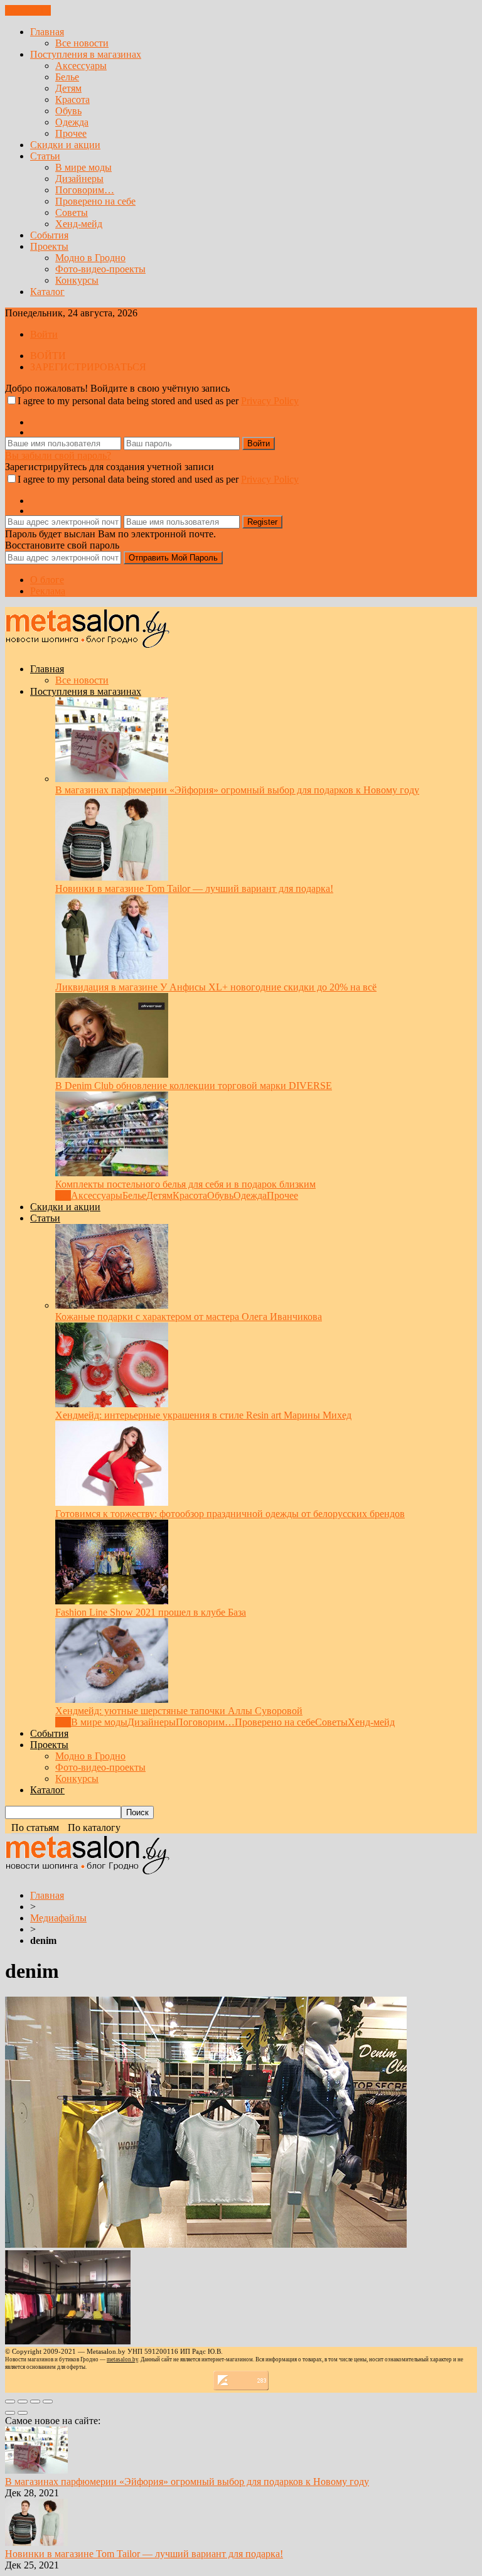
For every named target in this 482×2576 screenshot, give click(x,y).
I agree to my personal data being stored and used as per (158, 401)
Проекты (49, 246)
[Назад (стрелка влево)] (10, 2413)
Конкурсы (77, 280)
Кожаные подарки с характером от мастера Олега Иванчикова (189, 1317)
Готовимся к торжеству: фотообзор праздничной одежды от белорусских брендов (230, 1514)
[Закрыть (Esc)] (10, 2402)
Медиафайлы (58, 1918)
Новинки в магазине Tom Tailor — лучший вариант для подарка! (194, 888)
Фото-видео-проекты (100, 269)
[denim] (206, 2244)
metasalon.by (122, 2359)
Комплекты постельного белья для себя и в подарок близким (185, 1184)
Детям (68, 88)
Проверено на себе (95, 201)
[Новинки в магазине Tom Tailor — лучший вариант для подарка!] (112, 877)
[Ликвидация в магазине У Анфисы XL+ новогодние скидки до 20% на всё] (112, 976)
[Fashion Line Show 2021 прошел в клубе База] (112, 1601)
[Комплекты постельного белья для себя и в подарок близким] (112, 1173)
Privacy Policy (270, 401)
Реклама (48, 591)
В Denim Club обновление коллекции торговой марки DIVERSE (194, 1086)
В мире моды (83, 167)
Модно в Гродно (90, 258)
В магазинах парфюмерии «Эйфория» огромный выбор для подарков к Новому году (237, 790)
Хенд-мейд (79, 224)
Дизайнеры (79, 179)
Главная (47, 32)
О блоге (47, 580)
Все (63, 1195)
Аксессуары (81, 66)
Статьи (45, 156)
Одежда (72, 122)
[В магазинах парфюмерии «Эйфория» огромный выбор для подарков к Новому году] (112, 779)
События (49, 235)
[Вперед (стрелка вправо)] (23, 2413)
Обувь (68, 111)
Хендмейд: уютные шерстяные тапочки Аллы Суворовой (179, 1711)
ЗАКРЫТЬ (28, 10)
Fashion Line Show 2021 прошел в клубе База (151, 1612)
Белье (67, 77)
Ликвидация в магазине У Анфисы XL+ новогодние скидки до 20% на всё (216, 987)
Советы (72, 212)
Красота (72, 99)
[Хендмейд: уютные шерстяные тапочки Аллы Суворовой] (112, 1699)
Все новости (82, 43)
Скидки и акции (65, 145)
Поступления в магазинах (86, 54)
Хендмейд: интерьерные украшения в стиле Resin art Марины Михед (203, 1415)
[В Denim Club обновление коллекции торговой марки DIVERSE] (112, 1074)
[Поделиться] (23, 2402)
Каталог (47, 292)
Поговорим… (85, 190)
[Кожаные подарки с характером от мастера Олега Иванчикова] (112, 1305)
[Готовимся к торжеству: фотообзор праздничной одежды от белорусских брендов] (112, 1502)
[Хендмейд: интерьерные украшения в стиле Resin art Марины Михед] (112, 1404)
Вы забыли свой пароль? (58, 455)
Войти (44, 334)
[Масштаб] (48, 2402)
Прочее (71, 133)
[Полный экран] (35, 2402)
